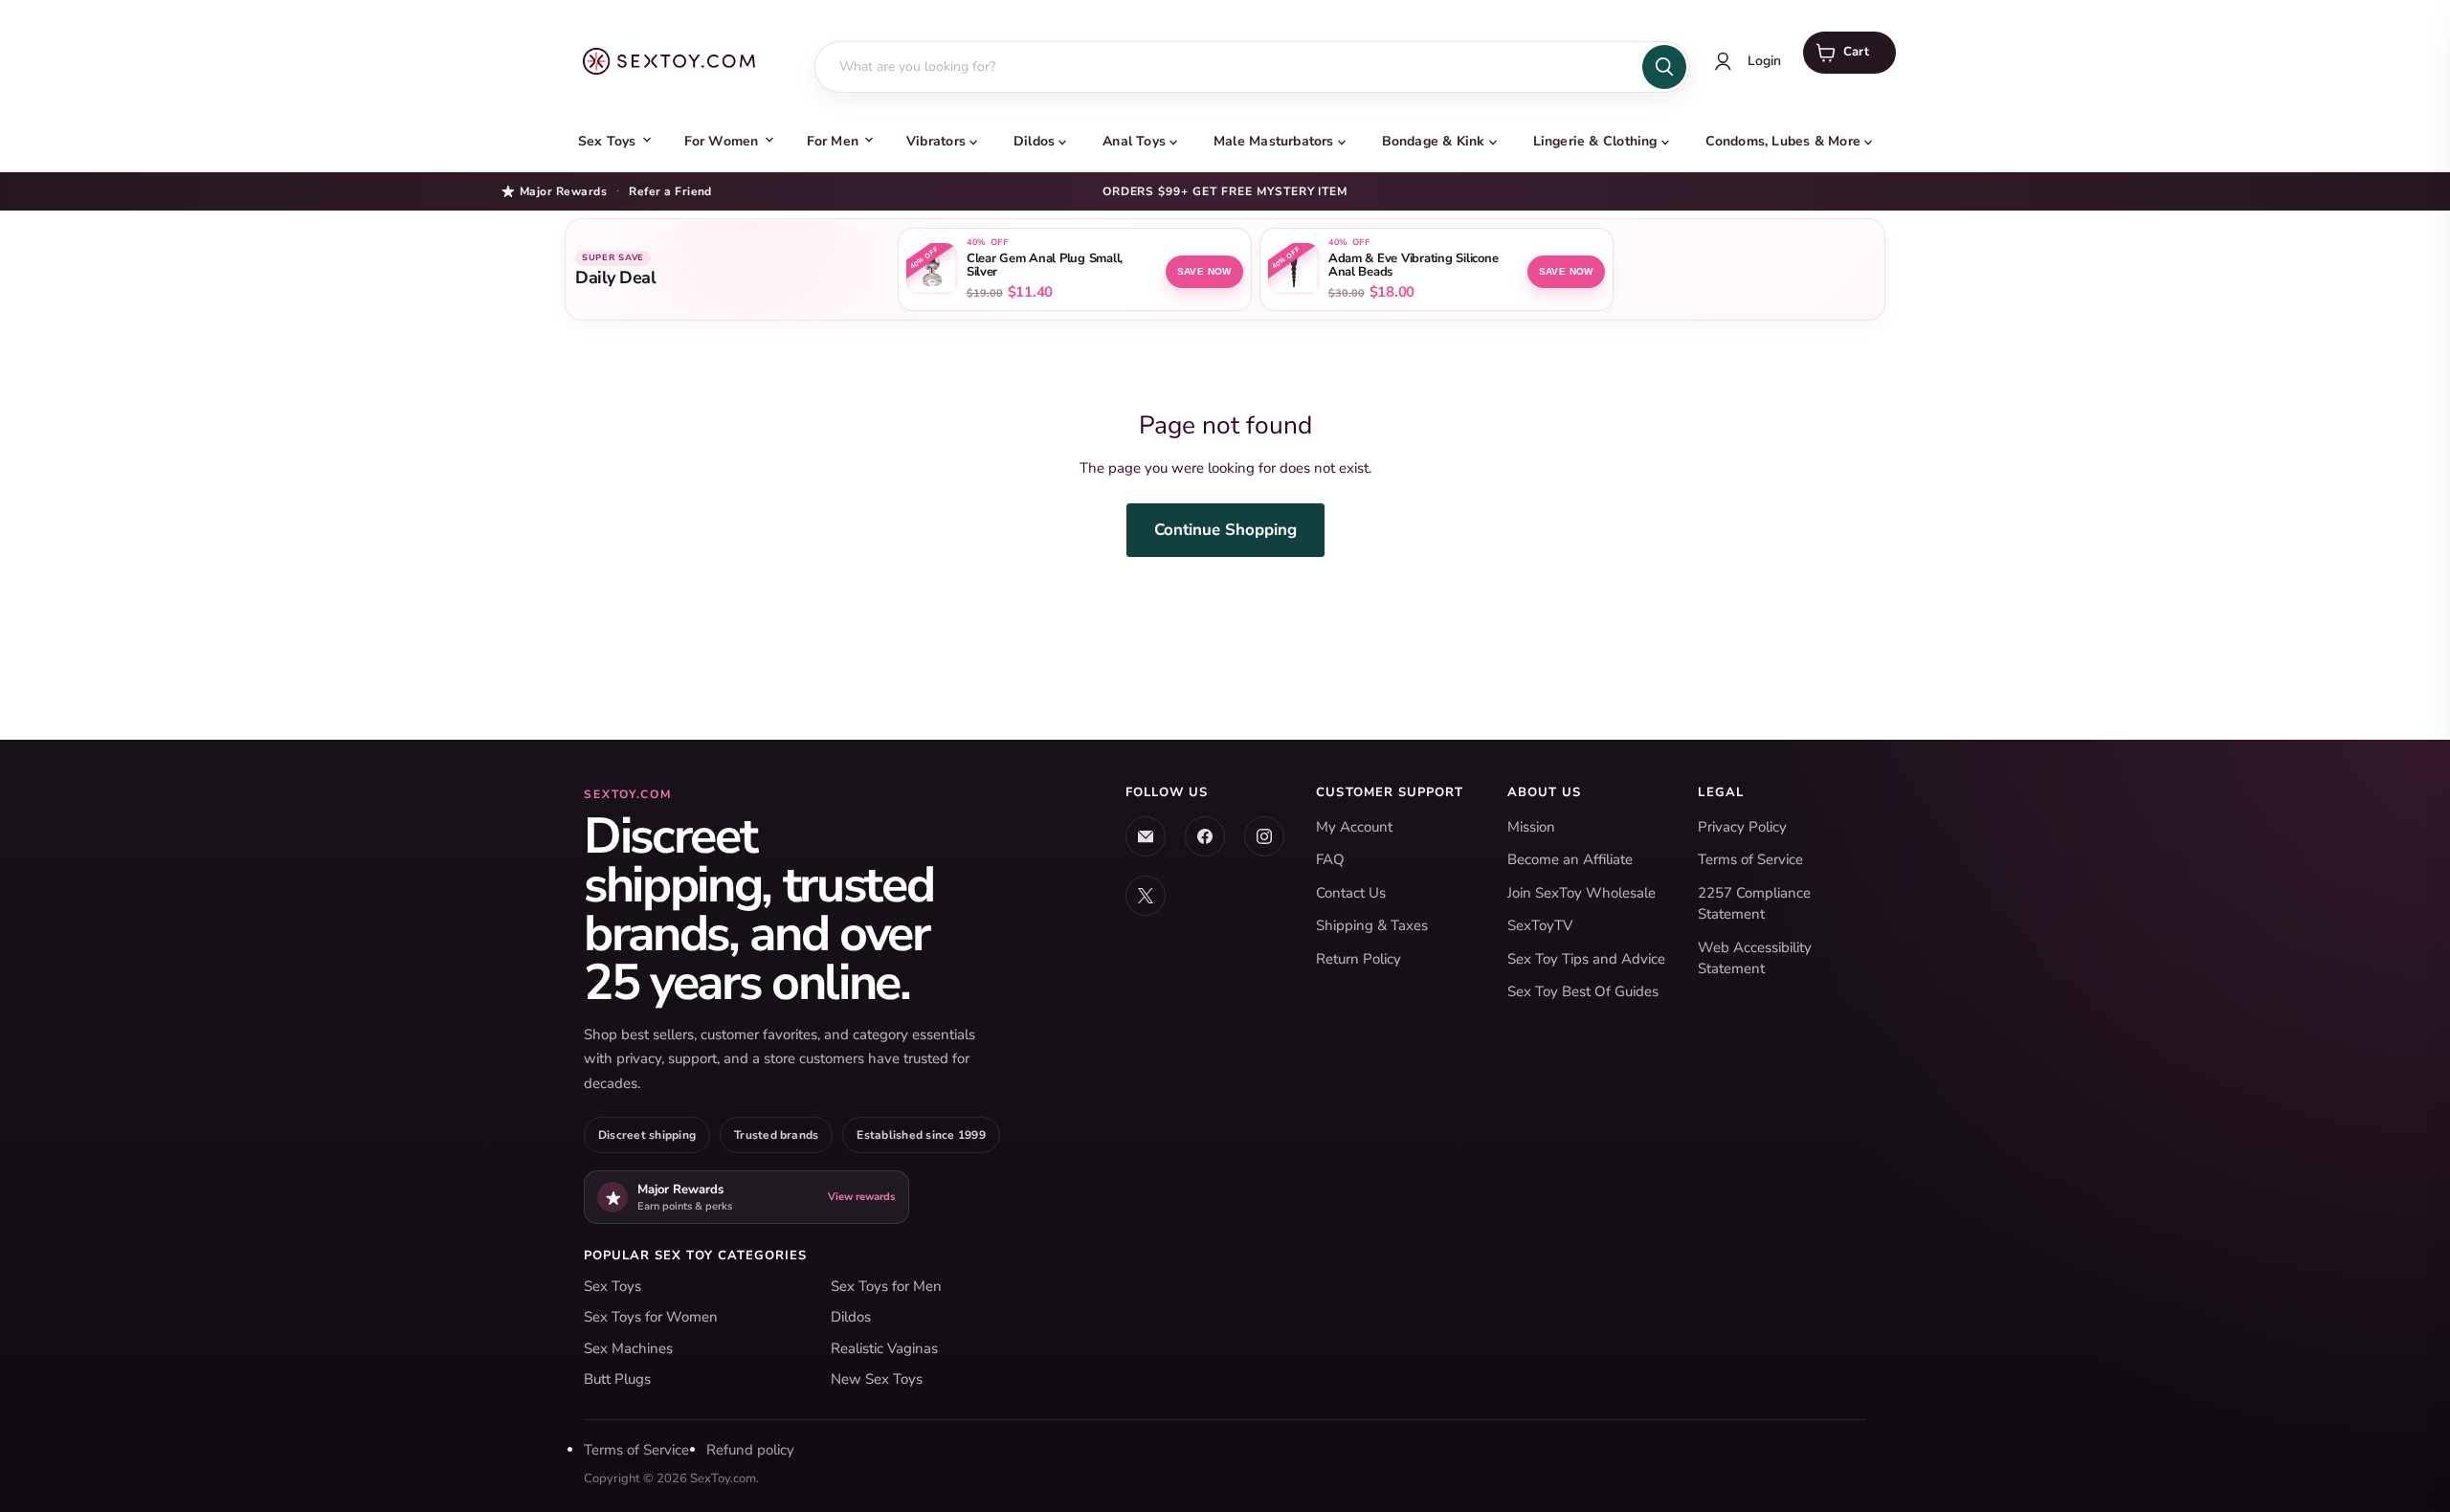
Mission (1531, 827)
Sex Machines (628, 1348)
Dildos (1034, 141)
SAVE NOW (1204, 271)
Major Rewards (563, 191)
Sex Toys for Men (886, 1286)
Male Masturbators (1274, 141)
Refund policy (750, 1450)
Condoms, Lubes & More (1783, 141)
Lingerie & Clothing (1595, 141)
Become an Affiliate (1570, 859)
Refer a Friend (670, 191)
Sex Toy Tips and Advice (1586, 959)
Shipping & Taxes (1372, 925)
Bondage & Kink (1434, 141)
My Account (1354, 827)
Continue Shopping (1225, 530)
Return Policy (1359, 959)
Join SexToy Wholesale (1581, 893)
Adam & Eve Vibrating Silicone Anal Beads (1413, 266)
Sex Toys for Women (651, 1317)
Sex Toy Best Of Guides (1583, 991)
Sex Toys (607, 141)
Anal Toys (1134, 141)
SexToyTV (1540, 925)
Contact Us (1351, 893)
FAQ (1330, 859)
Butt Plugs (617, 1379)
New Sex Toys (877, 1379)
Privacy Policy (1742, 827)
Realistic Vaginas (884, 1348)
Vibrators (936, 141)
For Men (833, 141)
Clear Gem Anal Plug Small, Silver (1045, 266)
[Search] (1664, 67)
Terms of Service (1750, 859)
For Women (722, 141)
